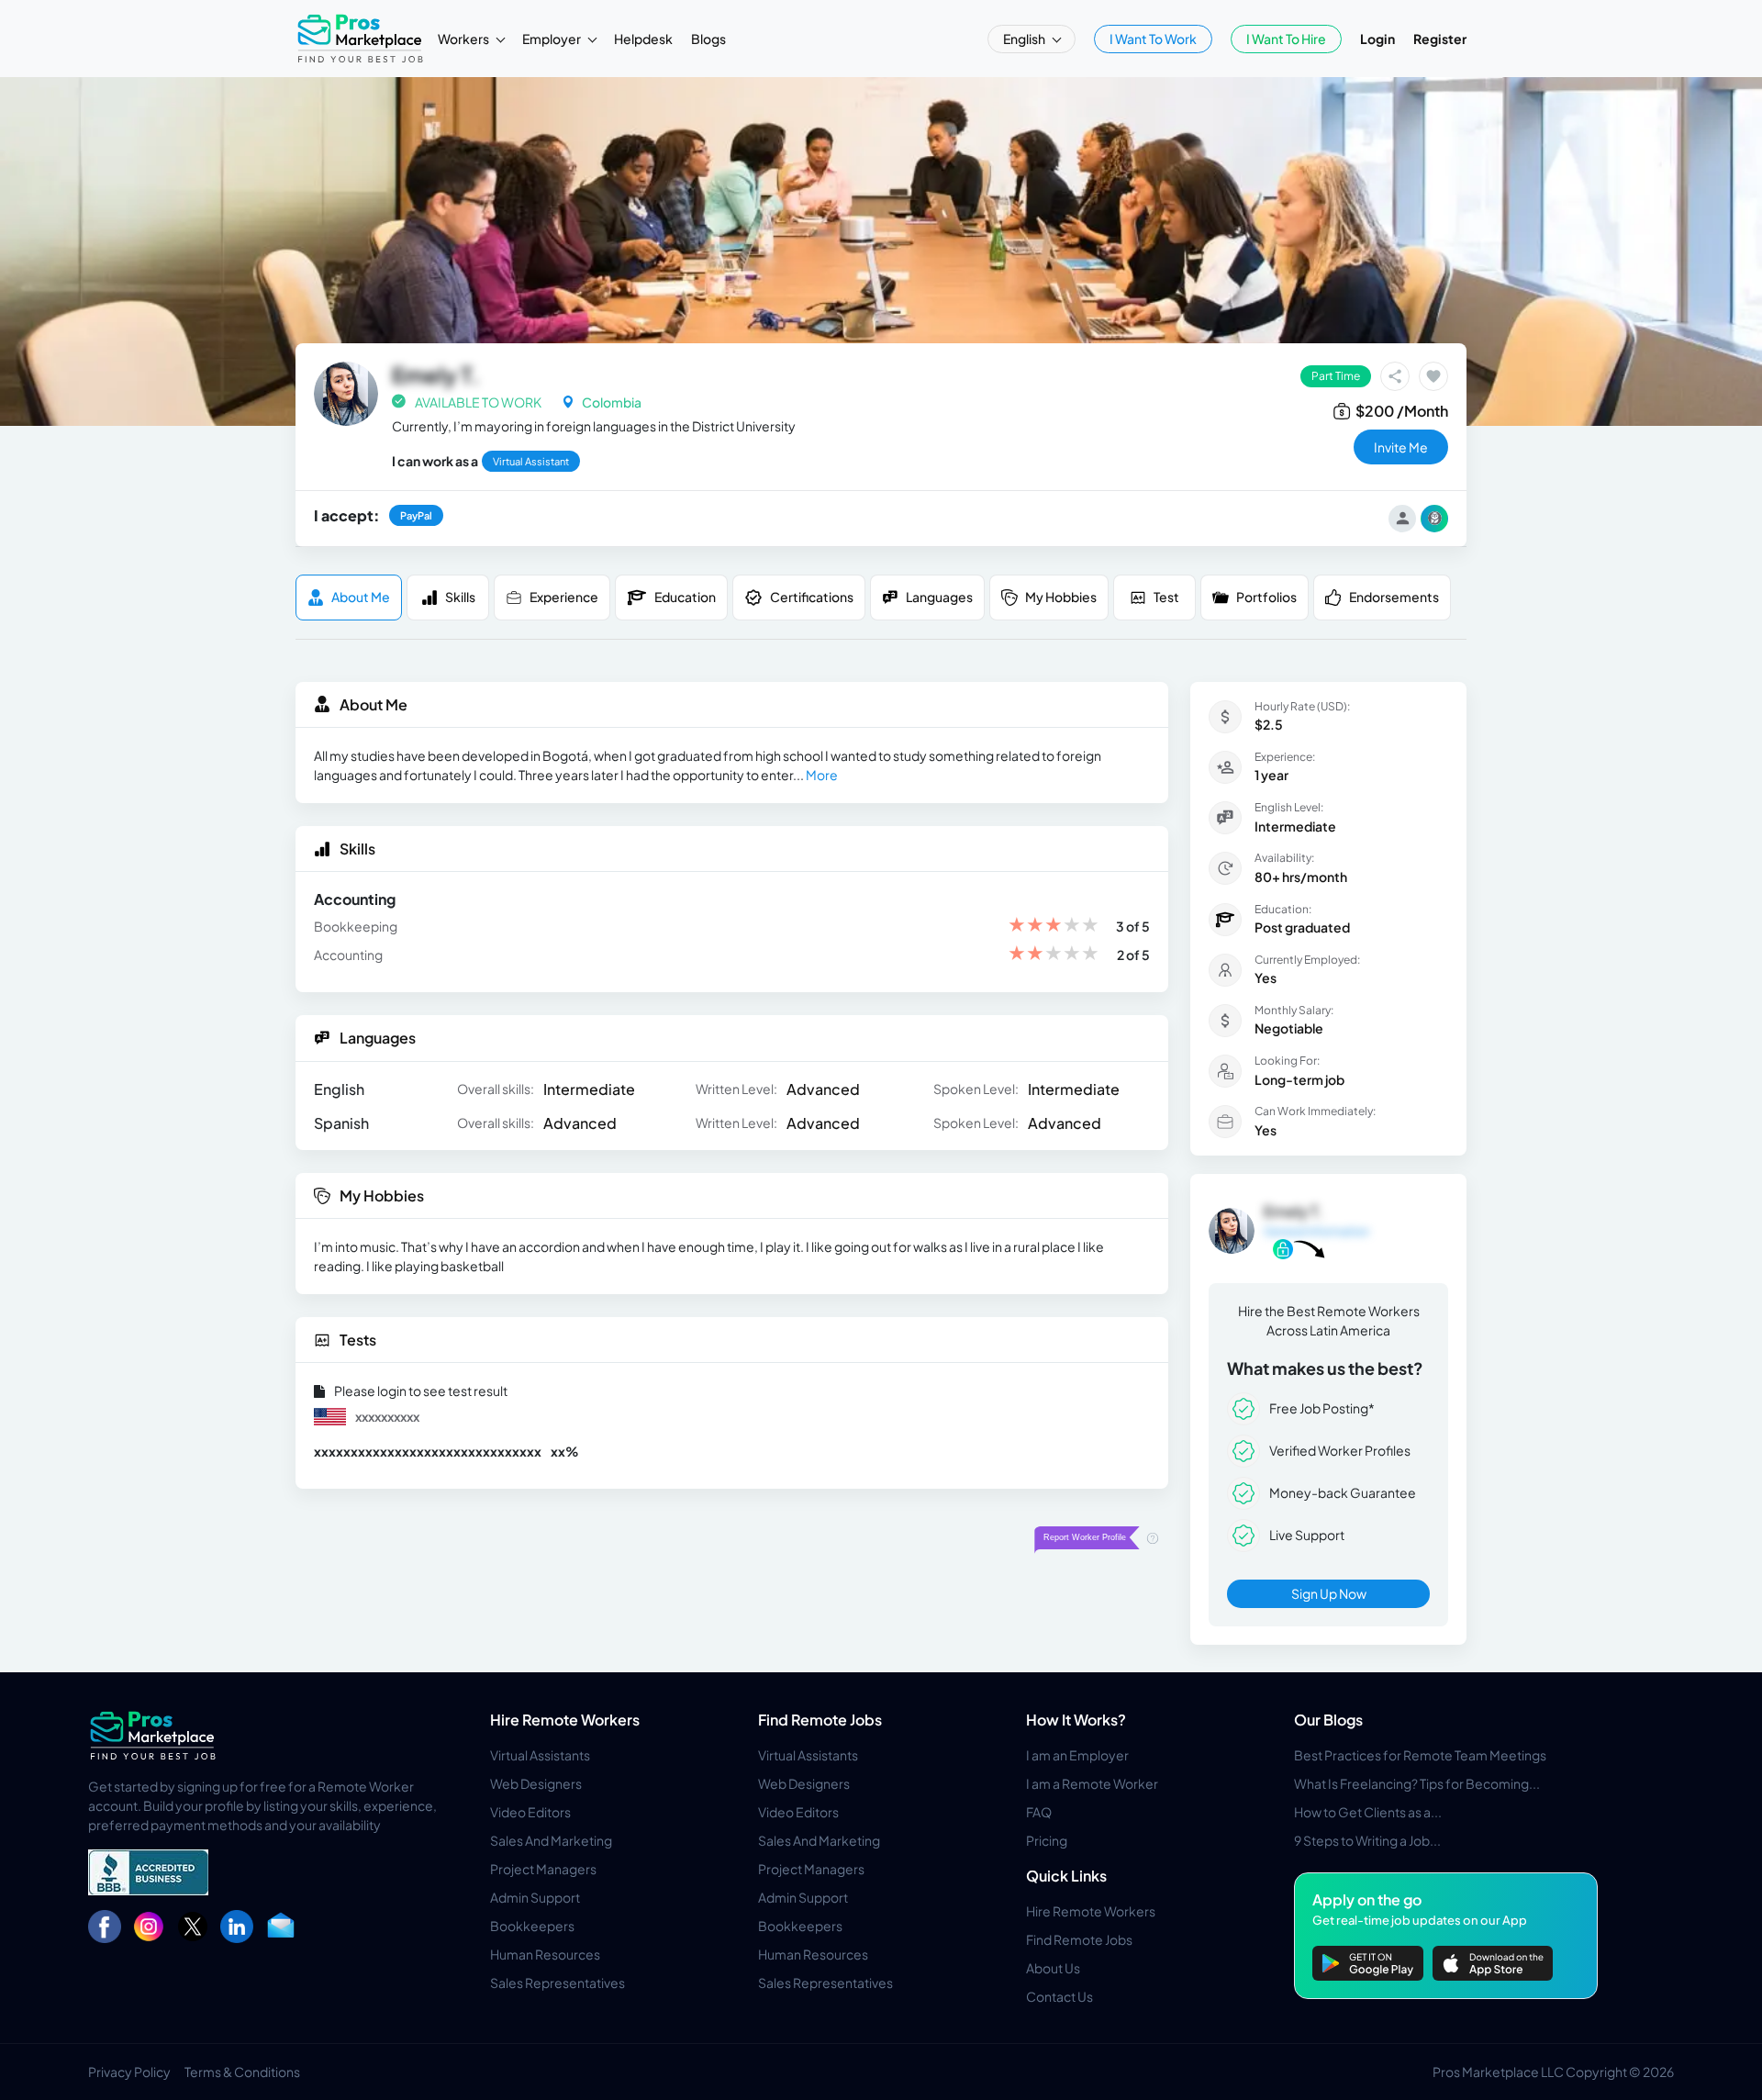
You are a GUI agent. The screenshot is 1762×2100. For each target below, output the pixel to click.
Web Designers (536, 1783)
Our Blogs (1328, 1720)
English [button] (1025, 39)
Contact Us (1059, 1996)
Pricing (1047, 1840)
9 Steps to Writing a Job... (1367, 1840)
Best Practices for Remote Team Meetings (1420, 1755)
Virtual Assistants (540, 1755)
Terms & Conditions (242, 2072)
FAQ (1039, 1812)
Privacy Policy (129, 2072)
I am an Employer (1077, 1755)
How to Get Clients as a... (1368, 1812)
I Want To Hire (1286, 39)
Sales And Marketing (551, 1840)
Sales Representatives (558, 1983)
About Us (1053, 1968)
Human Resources (545, 1954)
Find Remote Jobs (820, 1720)
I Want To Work (1153, 39)
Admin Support (535, 1897)
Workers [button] (464, 39)
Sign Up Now (1329, 1593)
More (822, 775)
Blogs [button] (708, 39)
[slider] (1054, 927)
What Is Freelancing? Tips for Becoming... (1417, 1783)
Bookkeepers (532, 1926)
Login (1377, 39)
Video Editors (530, 1812)
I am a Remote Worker (1092, 1783)
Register (1440, 39)
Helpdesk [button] (643, 39)
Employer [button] (552, 39)
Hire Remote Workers (565, 1720)
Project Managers (543, 1869)
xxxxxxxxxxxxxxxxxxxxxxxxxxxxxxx (428, 1451)
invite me (1401, 447)
